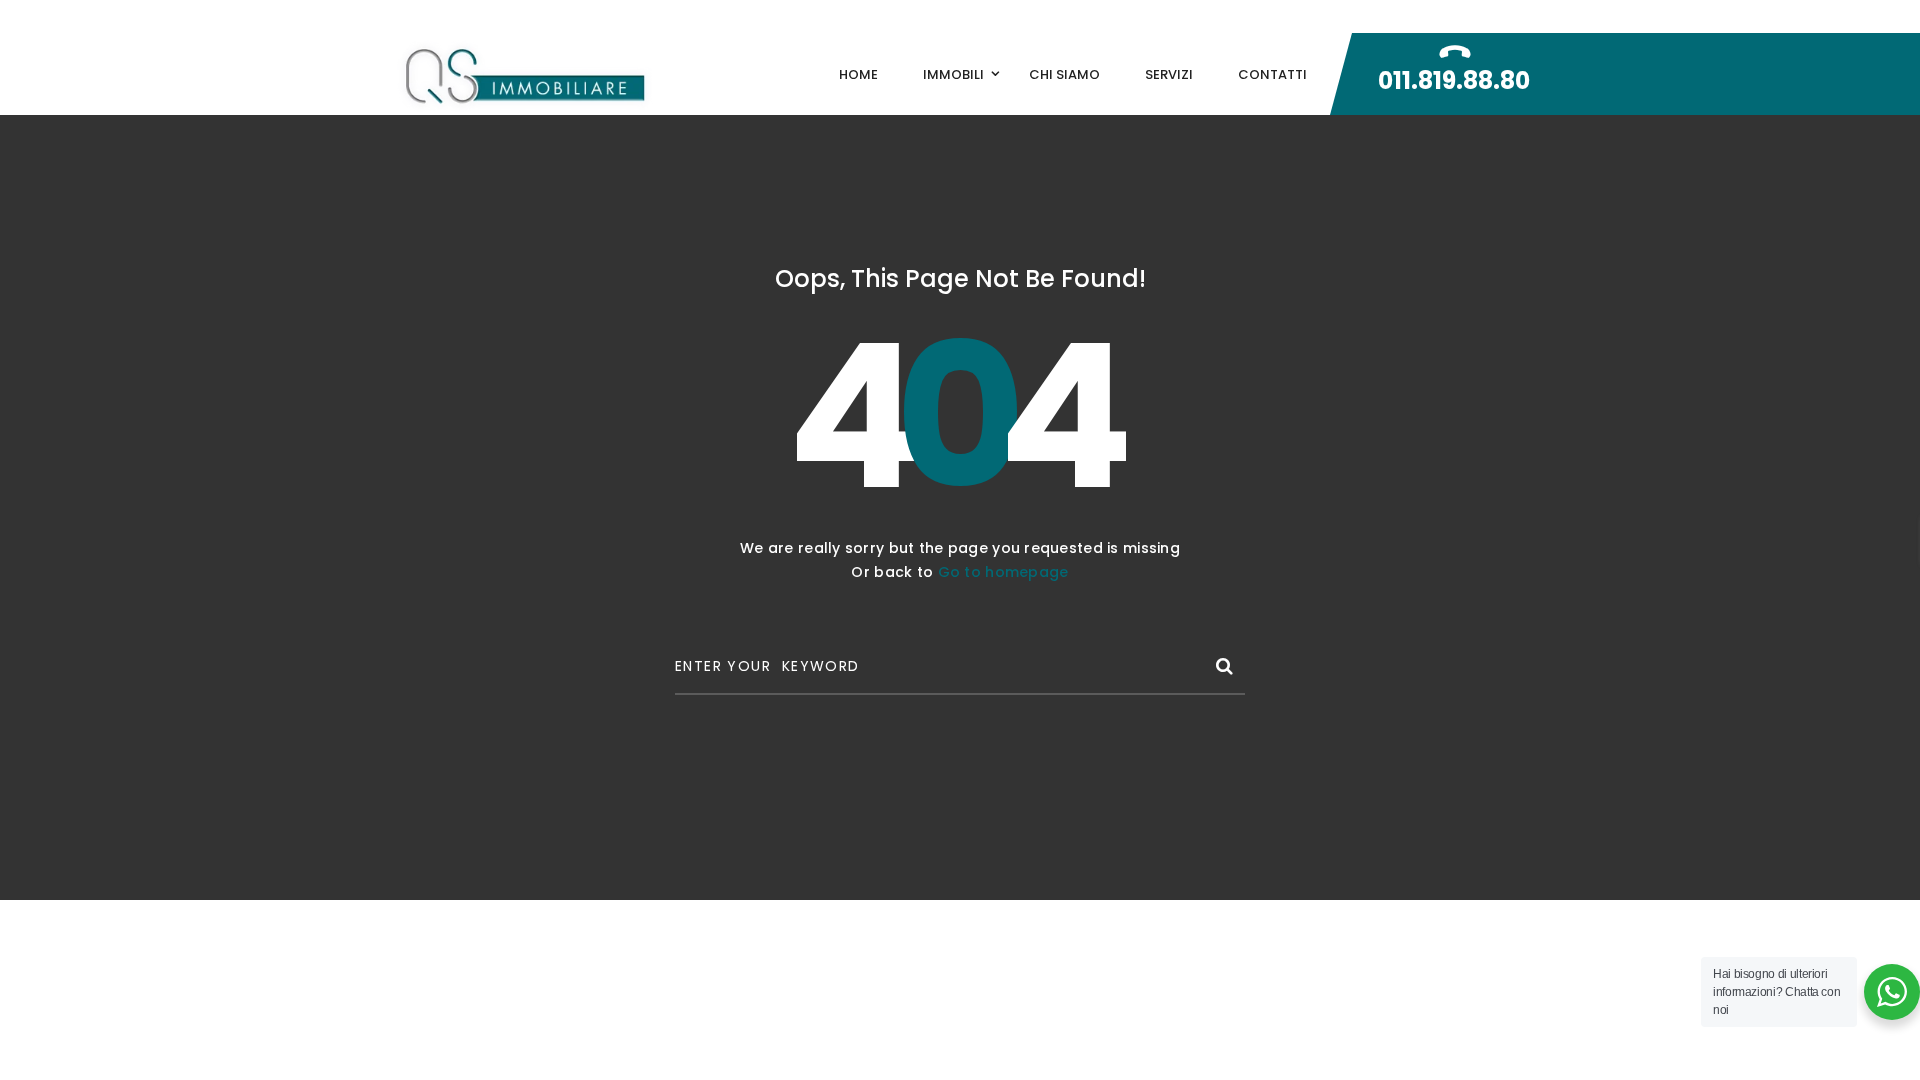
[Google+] (1393, 16)
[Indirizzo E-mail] (1439, 16)
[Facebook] (1350, 16)
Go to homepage (1003, 572)
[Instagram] (1524, 16)
